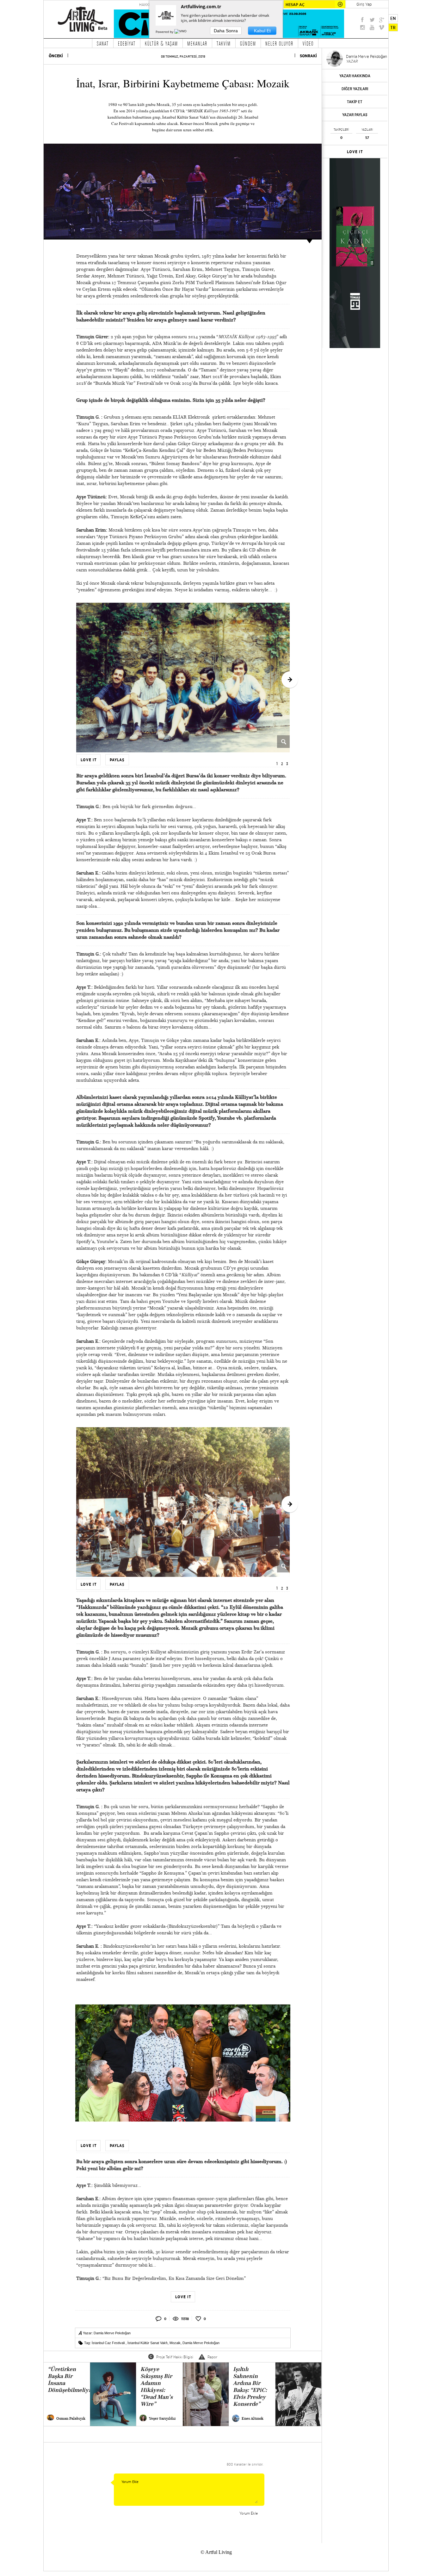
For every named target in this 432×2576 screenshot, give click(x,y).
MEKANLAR (197, 43)
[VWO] (181, 32)
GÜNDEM (248, 43)
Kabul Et (262, 31)
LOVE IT (355, 152)
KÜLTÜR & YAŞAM (161, 43)
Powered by (165, 32)
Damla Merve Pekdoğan (112, 2333)
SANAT (103, 43)
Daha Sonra (226, 31)
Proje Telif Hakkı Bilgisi (175, 2357)
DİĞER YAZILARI (355, 89)
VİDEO (308, 43)
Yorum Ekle (249, 2513)
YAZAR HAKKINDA (355, 76)
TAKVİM (224, 43)
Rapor (212, 2357)
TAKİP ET (355, 102)
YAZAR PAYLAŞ (355, 115)
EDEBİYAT (127, 43)
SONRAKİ (308, 56)
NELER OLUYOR (279, 43)
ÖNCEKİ (56, 56)
